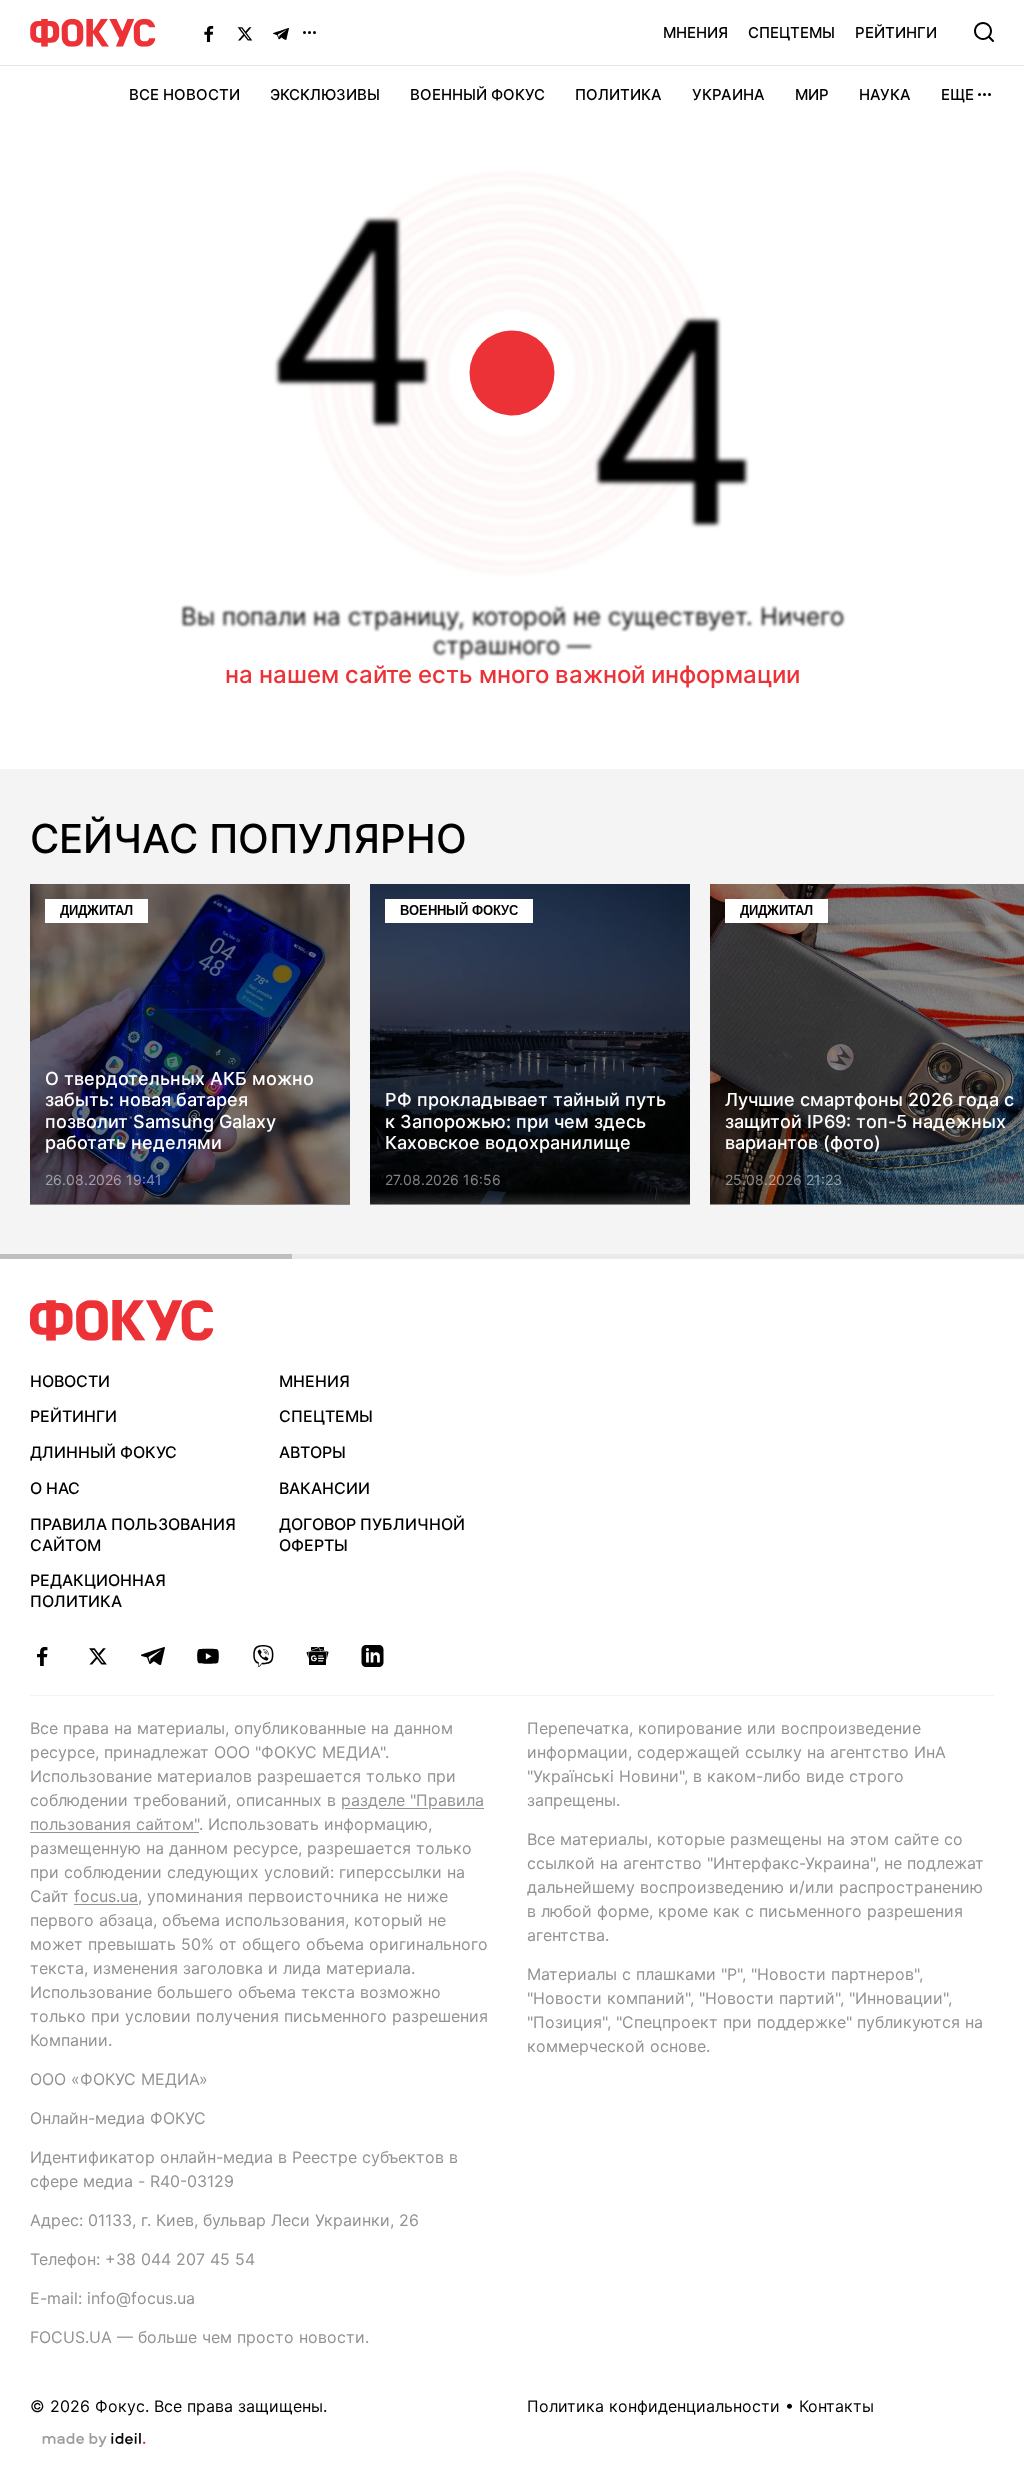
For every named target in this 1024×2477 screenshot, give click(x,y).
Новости (70, 1381)
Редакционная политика (98, 1590)
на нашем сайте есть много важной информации (512, 674)
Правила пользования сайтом (133, 1534)
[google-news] (317, 1656)
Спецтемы (791, 32)
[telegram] (152, 1656)
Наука (885, 94)
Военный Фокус (477, 94)
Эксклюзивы (325, 94)
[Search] (984, 32)
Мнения (695, 32)
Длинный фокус (103, 1452)
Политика (618, 94)
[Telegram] (281, 33)
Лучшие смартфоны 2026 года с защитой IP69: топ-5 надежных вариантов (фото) (869, 1122)
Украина (728, 94)
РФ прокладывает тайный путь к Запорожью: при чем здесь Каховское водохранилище (525, 1122)
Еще (957, 94)
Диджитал (96, 910)
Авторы (312, 1452)
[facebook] (42, 1656)
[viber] (262, 1656)
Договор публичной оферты (372, 1534)
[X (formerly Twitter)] (245, 33)
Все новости (184, 94)
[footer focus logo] (122, 1320)
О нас (55, 1488)
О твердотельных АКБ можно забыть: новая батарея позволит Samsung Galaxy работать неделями (179, 1111)
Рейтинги (896, 32)
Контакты (836, 2406)
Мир (812, 94)
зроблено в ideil (94, 2440)
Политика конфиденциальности (653, 2406)
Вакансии (324, 1488)
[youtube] (207, 1656)
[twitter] (97, 1656)
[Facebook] (209, 33)
